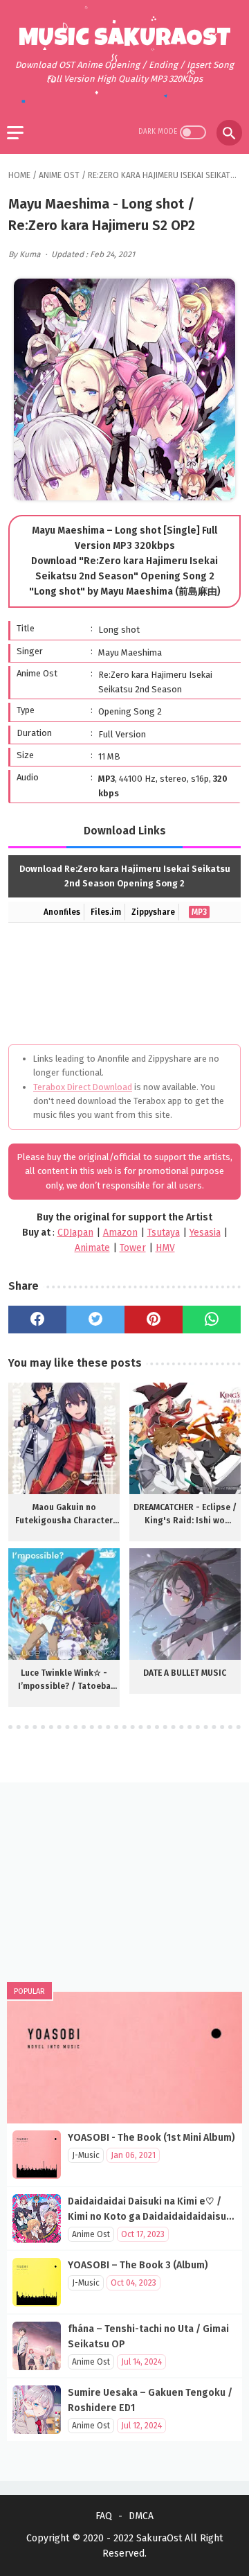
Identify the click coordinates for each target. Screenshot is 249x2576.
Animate (92, 1248)
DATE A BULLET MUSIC (185, 1673)
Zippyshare (153, 912)
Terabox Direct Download (83, 1087)
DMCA (141, 2516)
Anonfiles (62, 912)
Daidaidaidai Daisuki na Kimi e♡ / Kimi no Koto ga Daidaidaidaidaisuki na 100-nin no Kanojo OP (151, 2217)
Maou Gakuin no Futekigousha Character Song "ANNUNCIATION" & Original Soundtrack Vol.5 (64, 1515)
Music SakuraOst (125, 40)
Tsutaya (164, 1233)
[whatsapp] (212, 1320)
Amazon (120, 1233)
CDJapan (75, 1233)
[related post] (64, 1438)
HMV (165, 1248)
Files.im (106, 912)
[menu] (15, 133)
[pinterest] (154, 1320)
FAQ (104, 2516)
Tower (133, 1248)
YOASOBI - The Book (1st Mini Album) (151, 2138)
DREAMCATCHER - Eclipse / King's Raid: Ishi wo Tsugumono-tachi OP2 (185, 1515)
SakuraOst (159, 2538)
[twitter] (95, 1320)
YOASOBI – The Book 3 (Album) (138, 2265)
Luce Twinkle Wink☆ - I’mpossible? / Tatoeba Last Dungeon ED (64, 1681)
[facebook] (37, 1320)
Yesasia (205, 1233)
